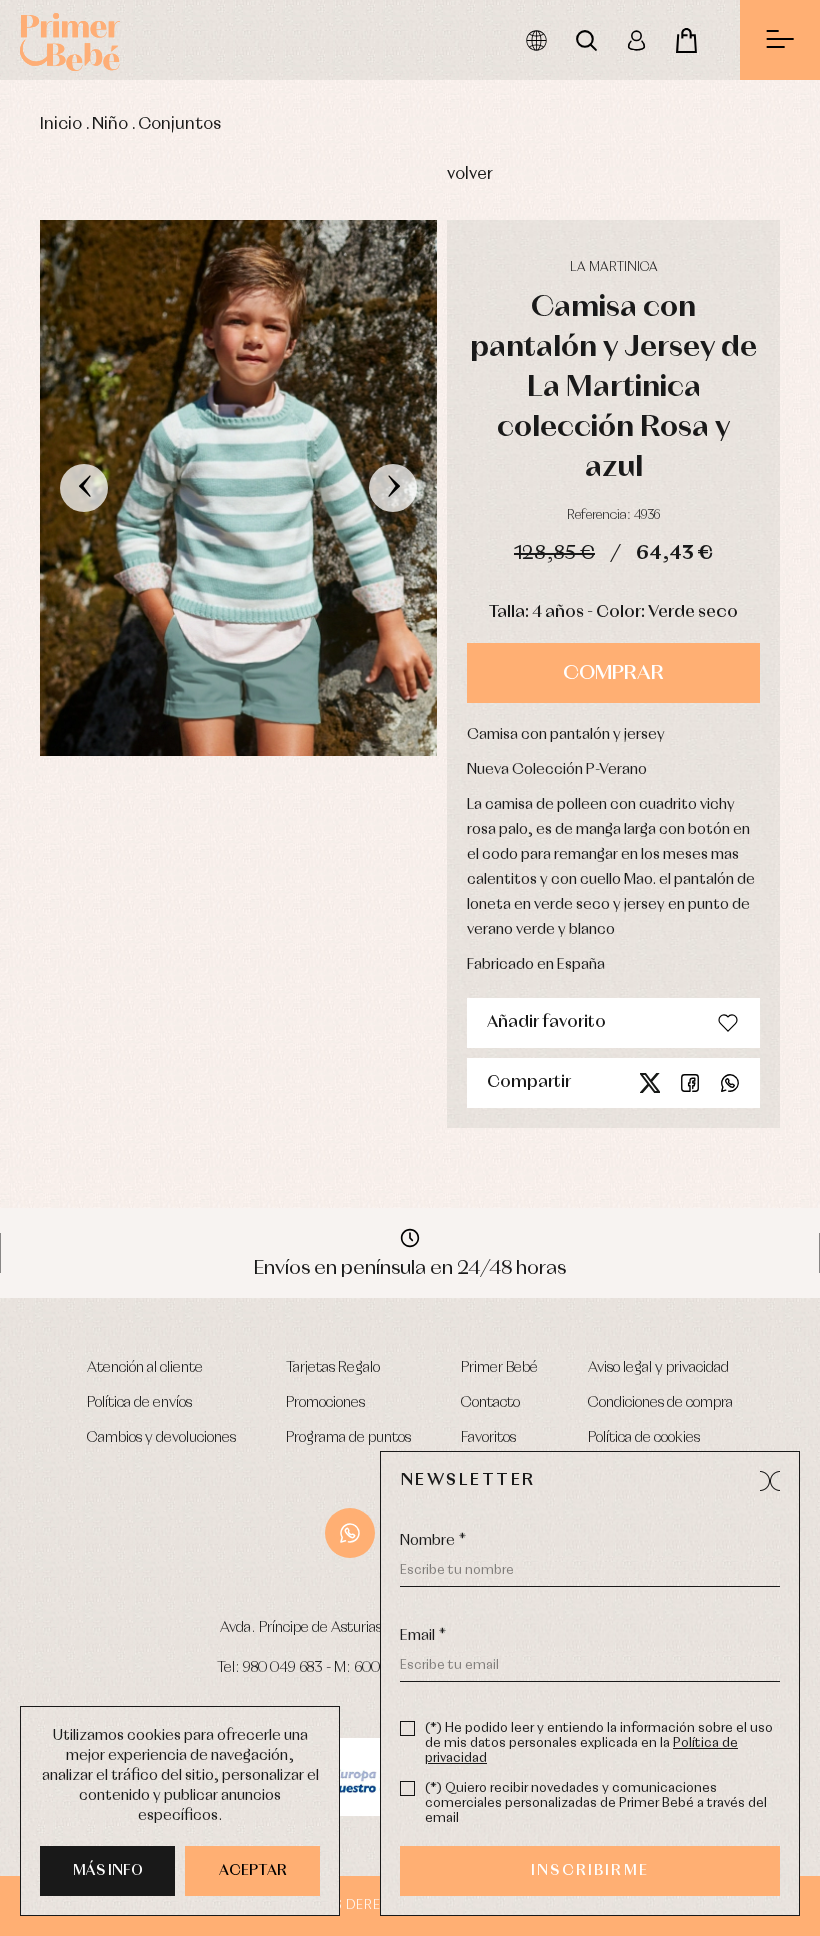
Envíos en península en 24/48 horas (410, 1268)
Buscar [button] (586, 40)
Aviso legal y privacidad (658, 1368)
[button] (770, 1481)
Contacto (490, 1403)
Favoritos (488, 1438)
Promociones (325, 1403)
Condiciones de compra (660, 1403)
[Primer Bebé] (70, 40)
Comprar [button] (613, 673)
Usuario (636, 40)
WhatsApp (350, 1533)
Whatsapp (730, 1083)
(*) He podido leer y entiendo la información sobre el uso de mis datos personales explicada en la (599, 1743)
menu (780, 40)
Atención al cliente (145, 1368)
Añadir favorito (546, 1022)
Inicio (61, 124)
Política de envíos (139, 1403)
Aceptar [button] (253, 1871)
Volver (470, 174)
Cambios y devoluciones (161, 1438)
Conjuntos (179, 124)
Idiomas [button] (536, 40)
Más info (108, 1871)
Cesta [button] (686, 40)
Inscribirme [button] (590, 1871)
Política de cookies (644, 1438)
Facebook (690, 1083)
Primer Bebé (499, 1368)
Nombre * (433, 1541)
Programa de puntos (348, 1438)
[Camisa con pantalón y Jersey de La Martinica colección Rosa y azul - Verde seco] (238, 488)
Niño (110, 124)
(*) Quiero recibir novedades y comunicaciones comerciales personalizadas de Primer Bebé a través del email (596, 1803)
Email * (423, 1636)
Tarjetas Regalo (333, 1368)
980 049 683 (283, 1668)
